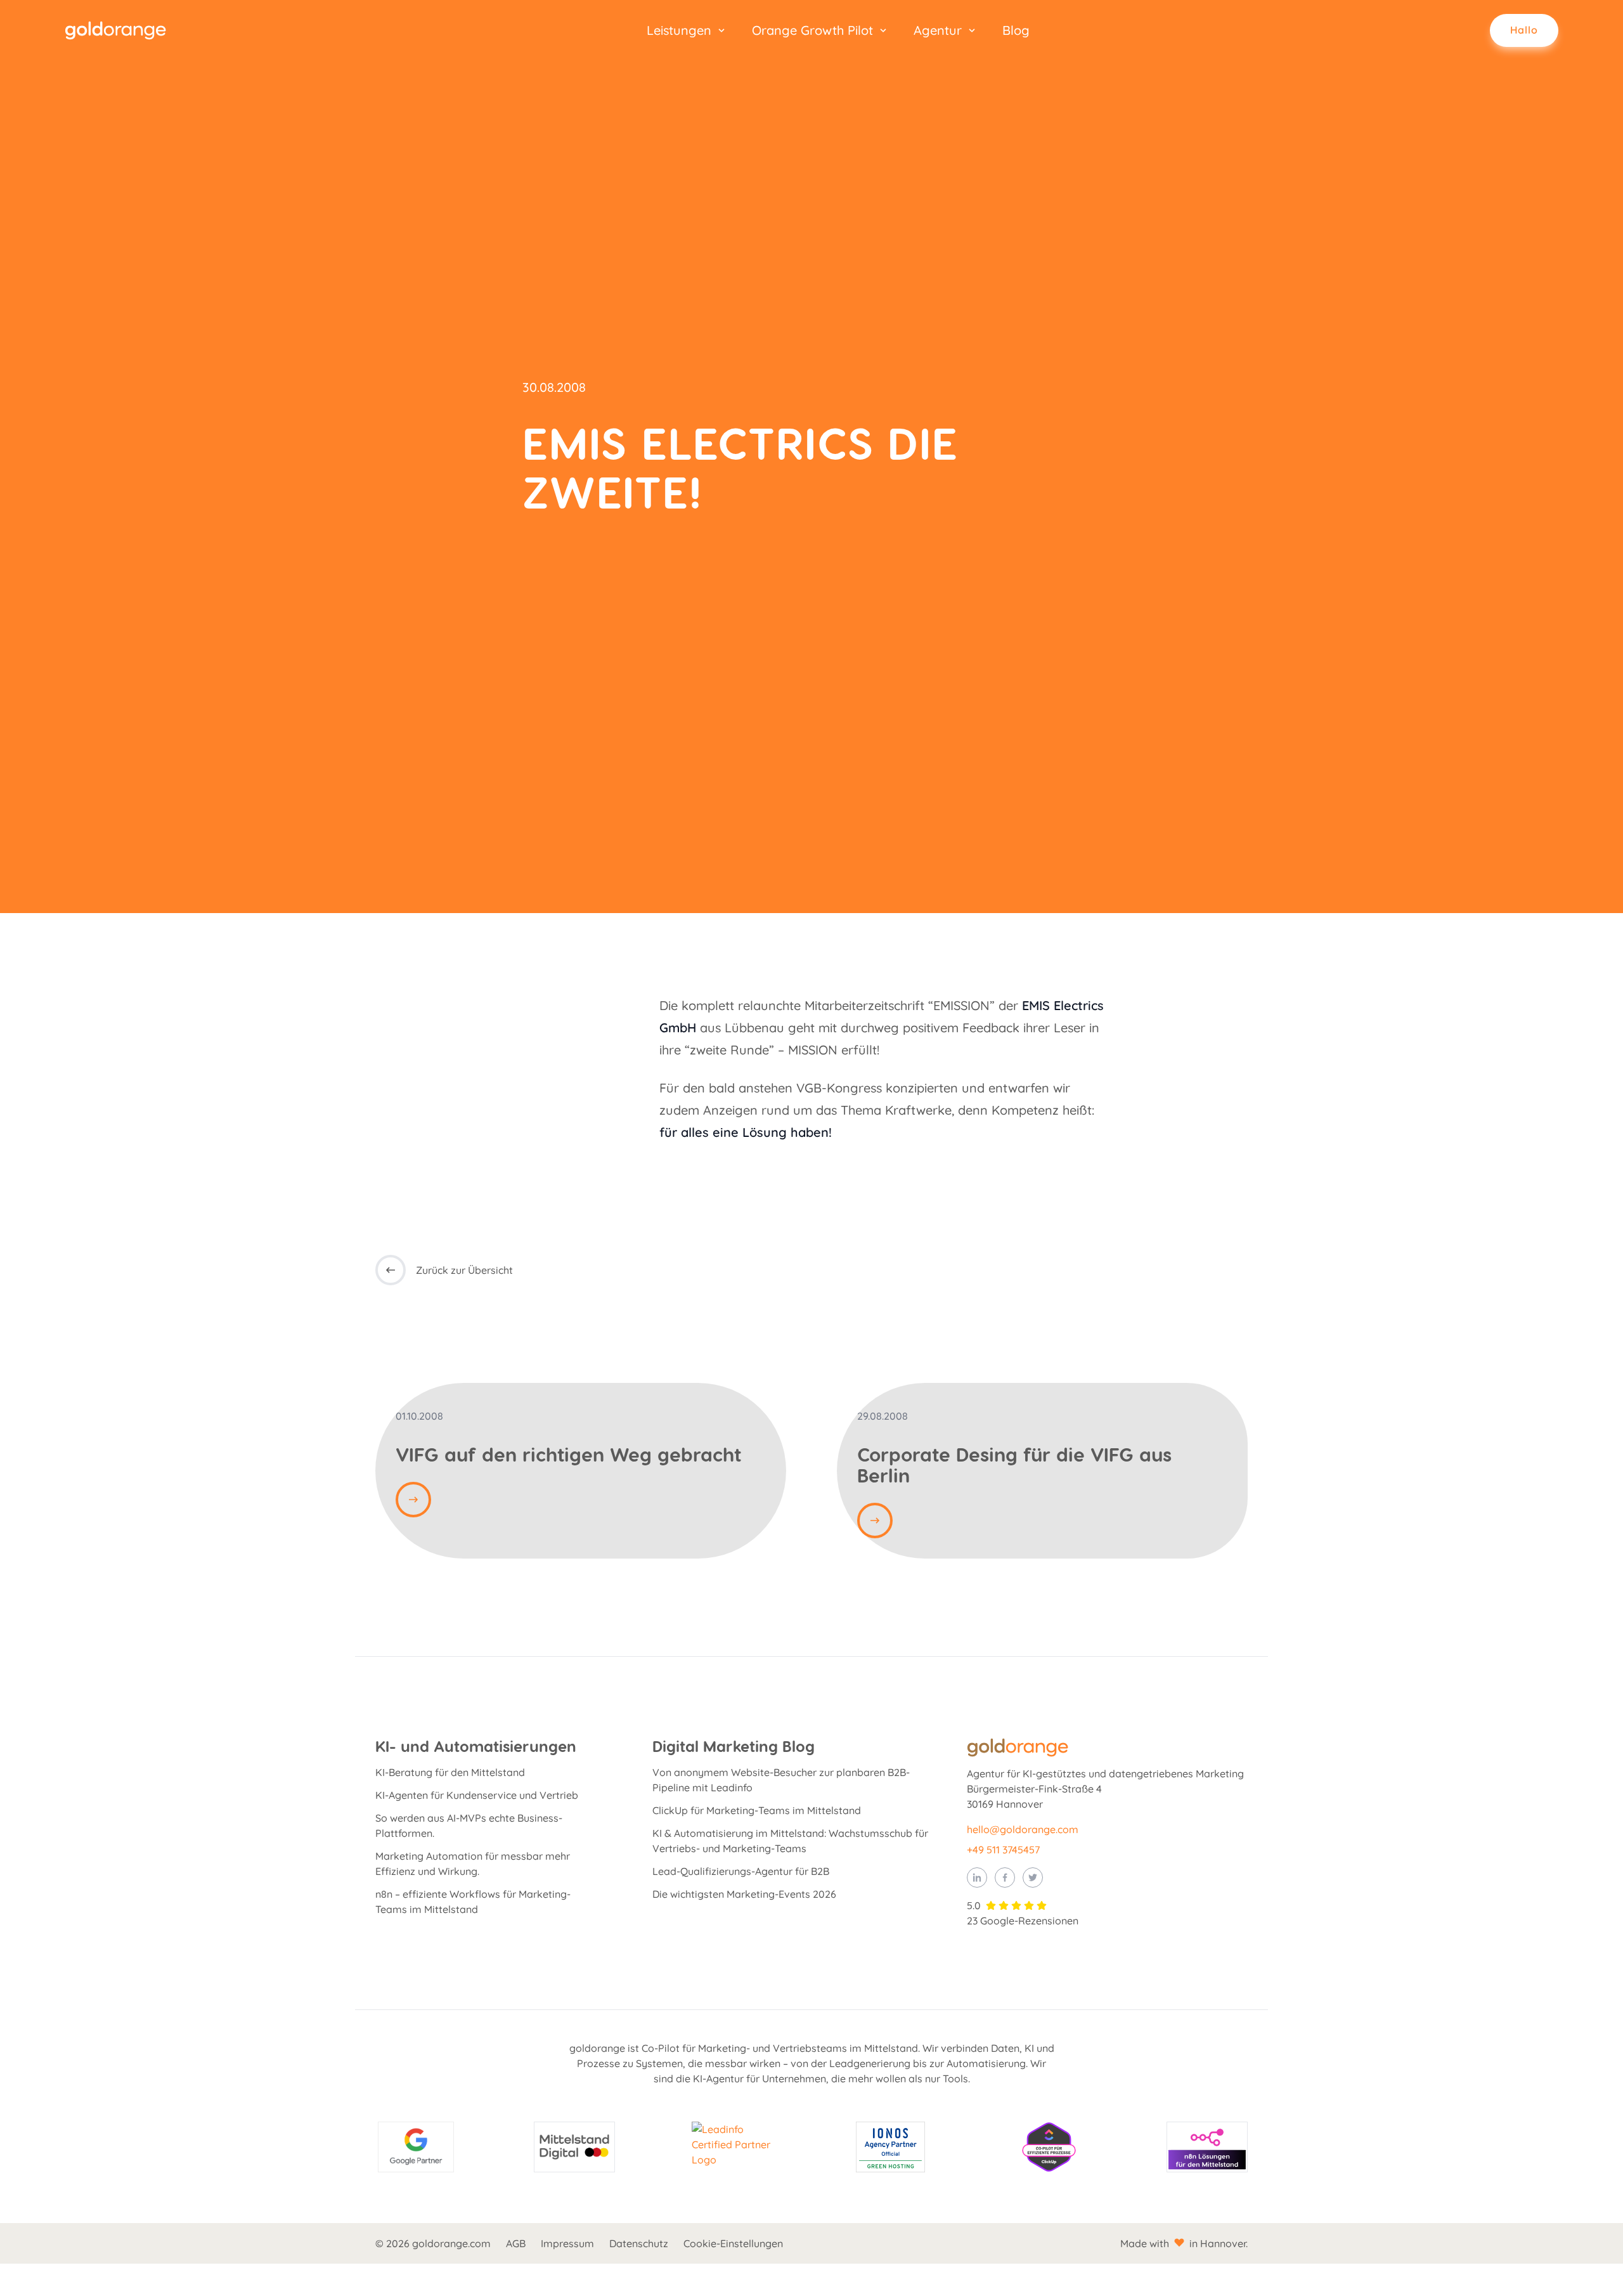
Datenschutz (639, 2243)
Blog (1016, 30)
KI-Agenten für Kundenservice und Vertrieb (477, 1795)
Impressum (567, 2243)
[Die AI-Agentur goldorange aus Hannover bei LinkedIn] (977, 1878)
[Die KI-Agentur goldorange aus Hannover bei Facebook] (1005, 1878)
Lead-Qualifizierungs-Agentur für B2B (741, 1871)
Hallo (1524, 30)
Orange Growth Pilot (812, 30)
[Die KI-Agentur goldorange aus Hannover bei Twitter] (1033, 1878)
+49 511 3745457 (1003, 1850)
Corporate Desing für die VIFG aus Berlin (1014, 1464)
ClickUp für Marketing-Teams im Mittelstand (757, 1810)
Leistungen (679, 30)
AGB (516, 2243)
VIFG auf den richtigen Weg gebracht (568, 1454)
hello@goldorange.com (1023, 1829)
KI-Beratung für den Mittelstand (450, 1772)
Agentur (938, 30)
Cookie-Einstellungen (733, 2243)
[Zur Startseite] (126, 30)
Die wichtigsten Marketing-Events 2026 (744, 1894)
